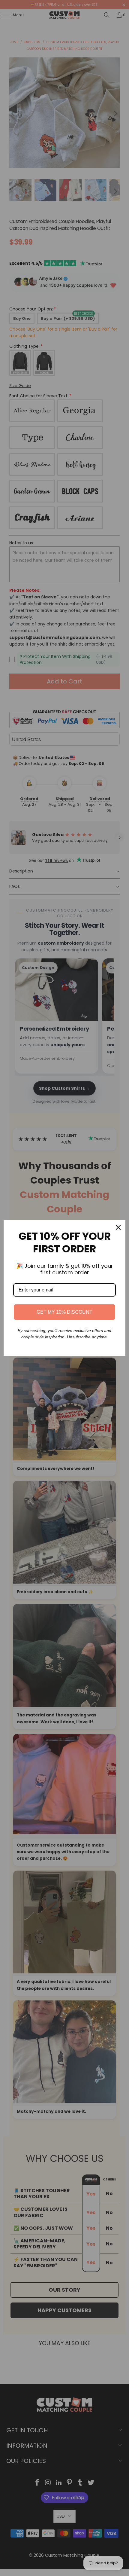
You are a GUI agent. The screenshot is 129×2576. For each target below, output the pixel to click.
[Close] (118, 1227)
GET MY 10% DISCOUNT (64, 1312)
